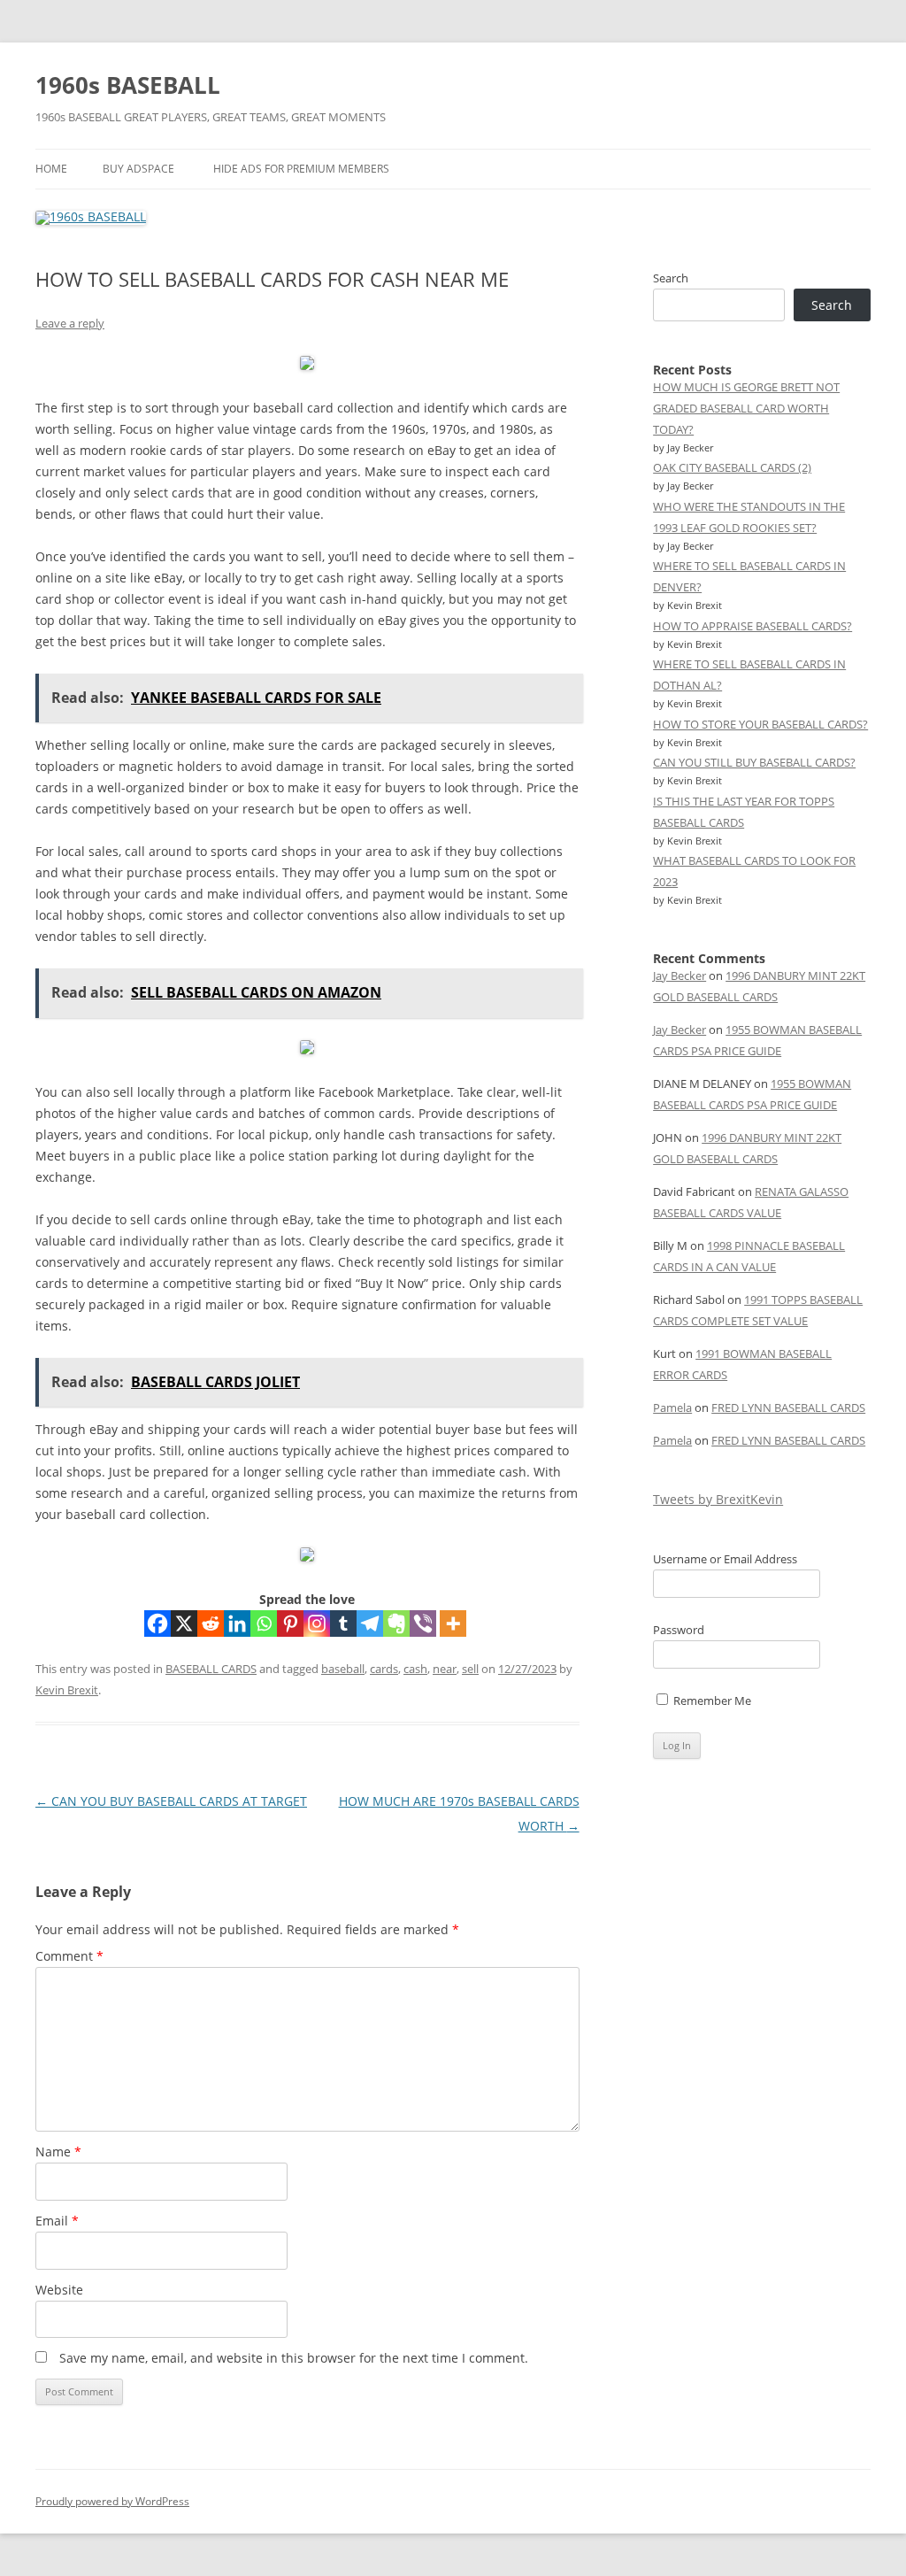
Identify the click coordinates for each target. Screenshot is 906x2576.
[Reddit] (211, 1623)
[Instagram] (317, 1623)
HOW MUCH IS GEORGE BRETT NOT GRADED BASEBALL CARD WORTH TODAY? (746, 408)
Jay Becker (679, 976)
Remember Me (711, 1701)
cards (384, 1669)
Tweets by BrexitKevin (718, 1499)
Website (59, 2290)
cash (415, 1669)
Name (58, 2152)
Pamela (672, 1408)
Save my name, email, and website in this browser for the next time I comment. (294, 2358)
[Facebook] (157, 1623)
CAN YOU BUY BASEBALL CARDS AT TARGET (171, 1801)
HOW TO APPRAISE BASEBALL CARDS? (752, 626)
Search (671, 278)
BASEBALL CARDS (211, 1669)
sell (470, 1669)
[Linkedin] (237, 1623)
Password (679, 1630)
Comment (69, 1956)
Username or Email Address (725, 1559)
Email (57, 2221)
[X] (184, 1623)
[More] (453, 1623)
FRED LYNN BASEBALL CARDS (788, 1408)
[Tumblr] (343, 1623)
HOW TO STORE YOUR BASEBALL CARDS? (760, 724)
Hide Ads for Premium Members (301, 169)
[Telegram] (370, 1623)
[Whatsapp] (264, 1623)
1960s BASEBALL (128, 85)
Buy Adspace (138, 169)
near (445, 1669)
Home (51, 169)
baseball (343, 1669)
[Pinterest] (290, 1623)
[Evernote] (396, 1623)
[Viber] (423, 1623)
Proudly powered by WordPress (112, 2501)
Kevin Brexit (67, 1690)
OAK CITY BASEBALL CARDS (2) (732, 467)
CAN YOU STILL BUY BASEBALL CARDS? (754, 762)
